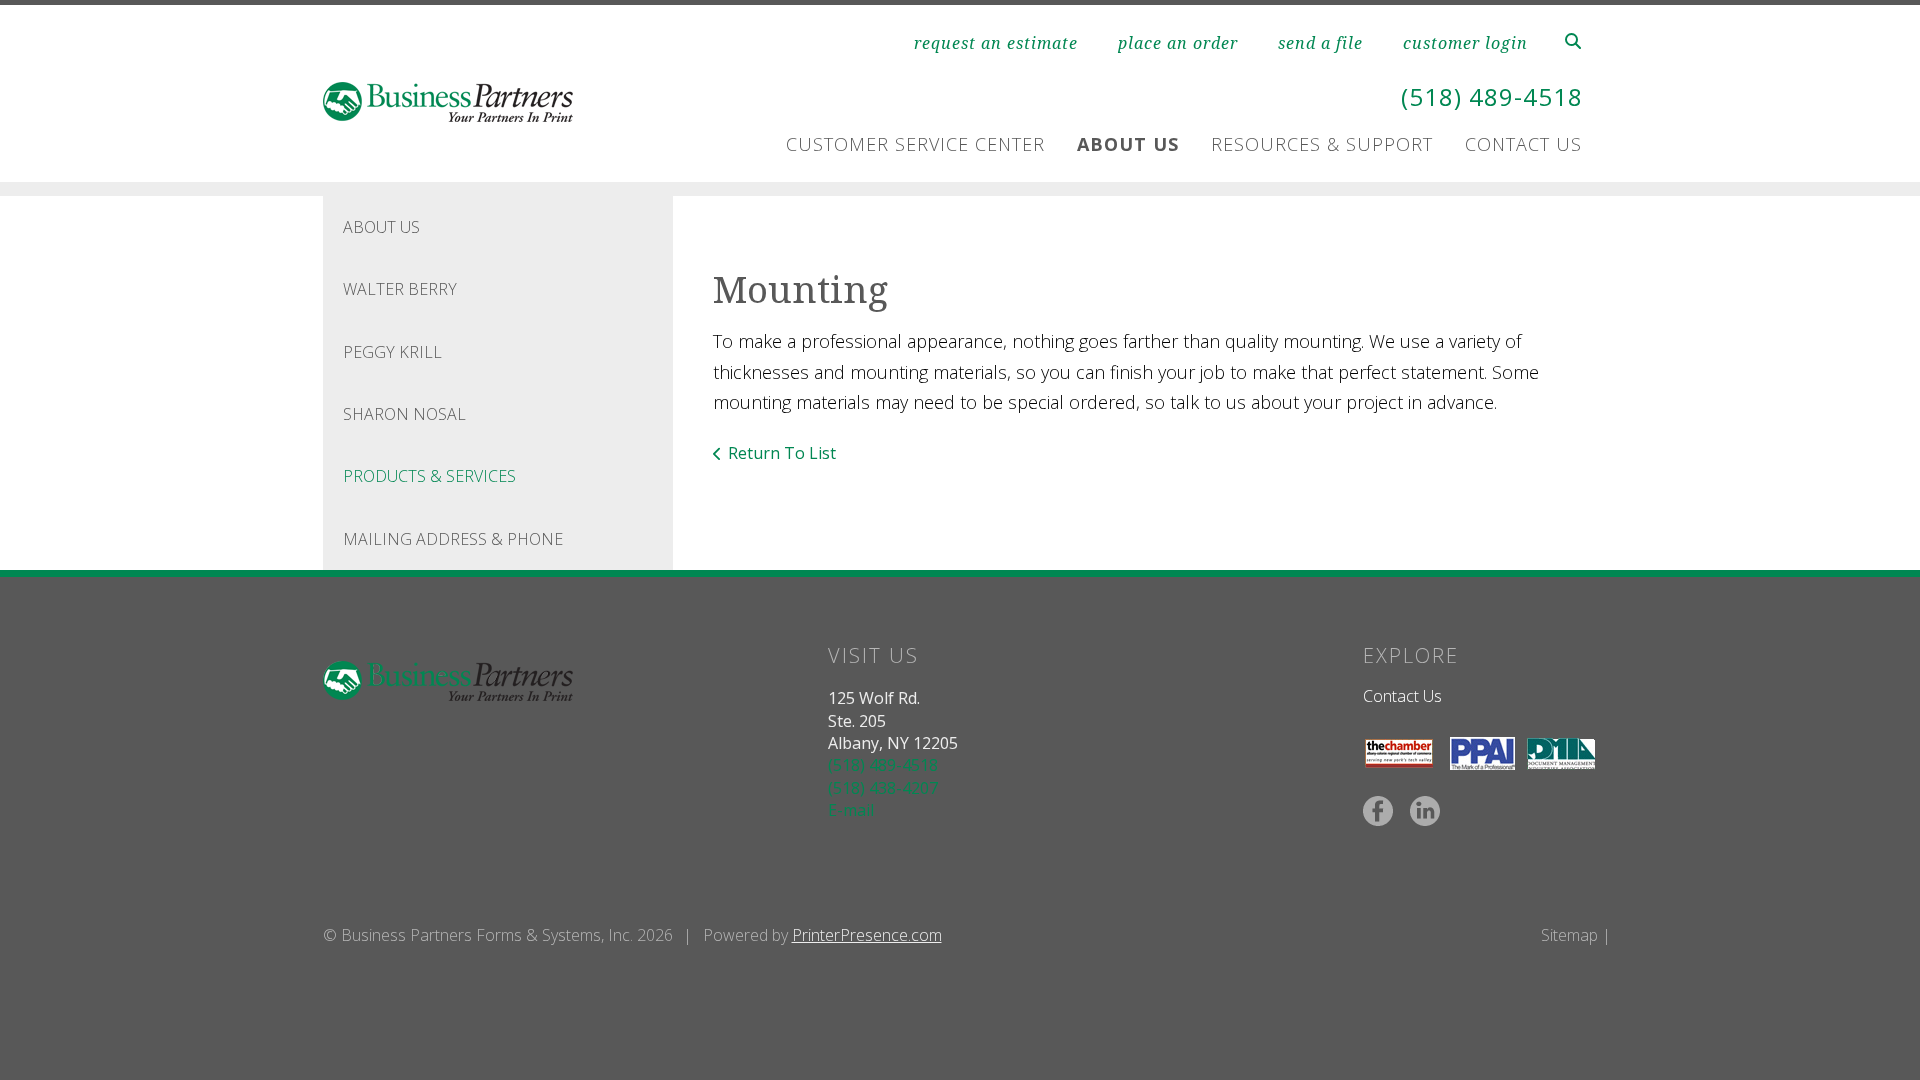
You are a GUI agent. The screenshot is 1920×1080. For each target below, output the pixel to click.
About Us (1128, 144)
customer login (1465, 43)
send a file (1320, 43)
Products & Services (429, 476)
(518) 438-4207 (883, 788)
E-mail (851, 810)
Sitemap (1569, 935)
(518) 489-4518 (1492, 96)
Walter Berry (400, 289)
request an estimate (996, 43)
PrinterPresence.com (867, 935)
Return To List (782, 453)
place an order (1178, 43)
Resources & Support (1322, 144)
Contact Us (1523, 144)
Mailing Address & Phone (453, 539)
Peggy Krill (392, 352)
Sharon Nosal (404, 414)
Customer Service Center (915, 144)
